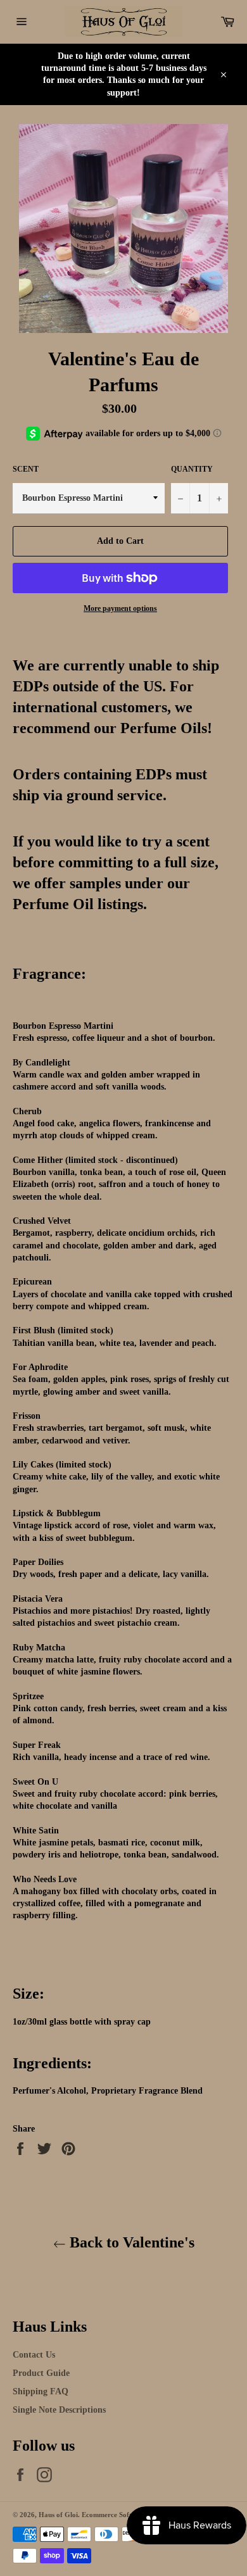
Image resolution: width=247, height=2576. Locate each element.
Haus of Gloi (58, 2515)
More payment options (120, 608)
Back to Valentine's (130, 2242)
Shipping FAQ (41, 2391)
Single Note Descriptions (59, 2410)
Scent (26, 469)
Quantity (192, 469)
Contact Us (34, 2355)
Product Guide (41, 2373)
